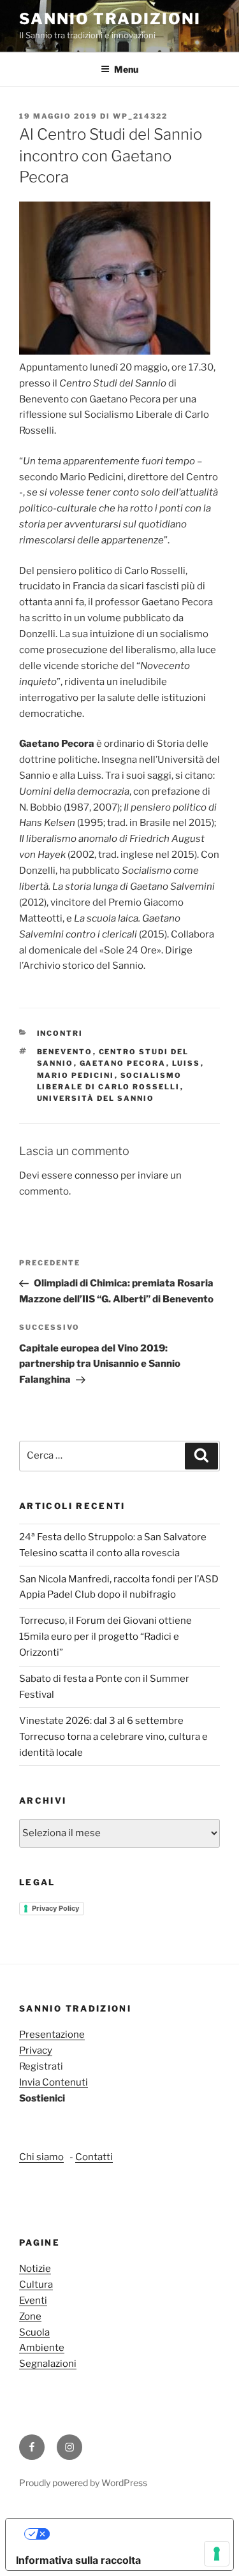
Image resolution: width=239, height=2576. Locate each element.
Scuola (34, 2332)
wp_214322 (140, 116)
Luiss (186, 1063)
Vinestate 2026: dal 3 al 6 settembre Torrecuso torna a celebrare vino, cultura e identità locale (113, 1737)
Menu (126, 69)
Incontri (60, 1033)
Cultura (36, 2285)
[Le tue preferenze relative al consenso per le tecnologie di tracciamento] (217, 2554)
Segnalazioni (48, 2364)
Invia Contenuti (54, 2082)
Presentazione (52, 2035)
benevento (65, 1052)
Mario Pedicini (76, 1075)
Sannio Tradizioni (110, 19)
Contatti (94, 2157)
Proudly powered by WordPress (83, 2483)
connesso (97, 1175)
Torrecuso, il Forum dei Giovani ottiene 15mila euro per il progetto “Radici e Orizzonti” (105, 1637)
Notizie (35, 2269)
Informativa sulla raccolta (78, 2560)
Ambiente (42, 2348)
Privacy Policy (55, 1908)
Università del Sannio (96, 1098)
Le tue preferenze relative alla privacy (132, 2534)
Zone (30, 2316)
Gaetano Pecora (123, 1063)
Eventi (33, 2300)
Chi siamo (41, 2157)
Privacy (36, 2050)
